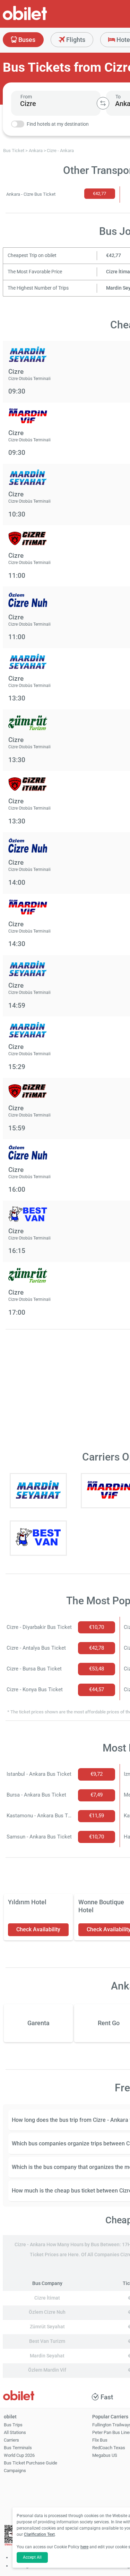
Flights (75, 40)
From (26, 97)
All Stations (15, 2432)
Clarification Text (39, 2534)
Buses (26, 40)
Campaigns (15, 2471)
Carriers (11, 2440)
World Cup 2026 (19, 2455)
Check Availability (38, 1929)
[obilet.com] (42, 19)
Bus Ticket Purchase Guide (31, 2463)
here (84, 2547)
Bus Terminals (18, 2448)
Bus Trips (13, 2425)
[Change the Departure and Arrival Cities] (103, 103)
